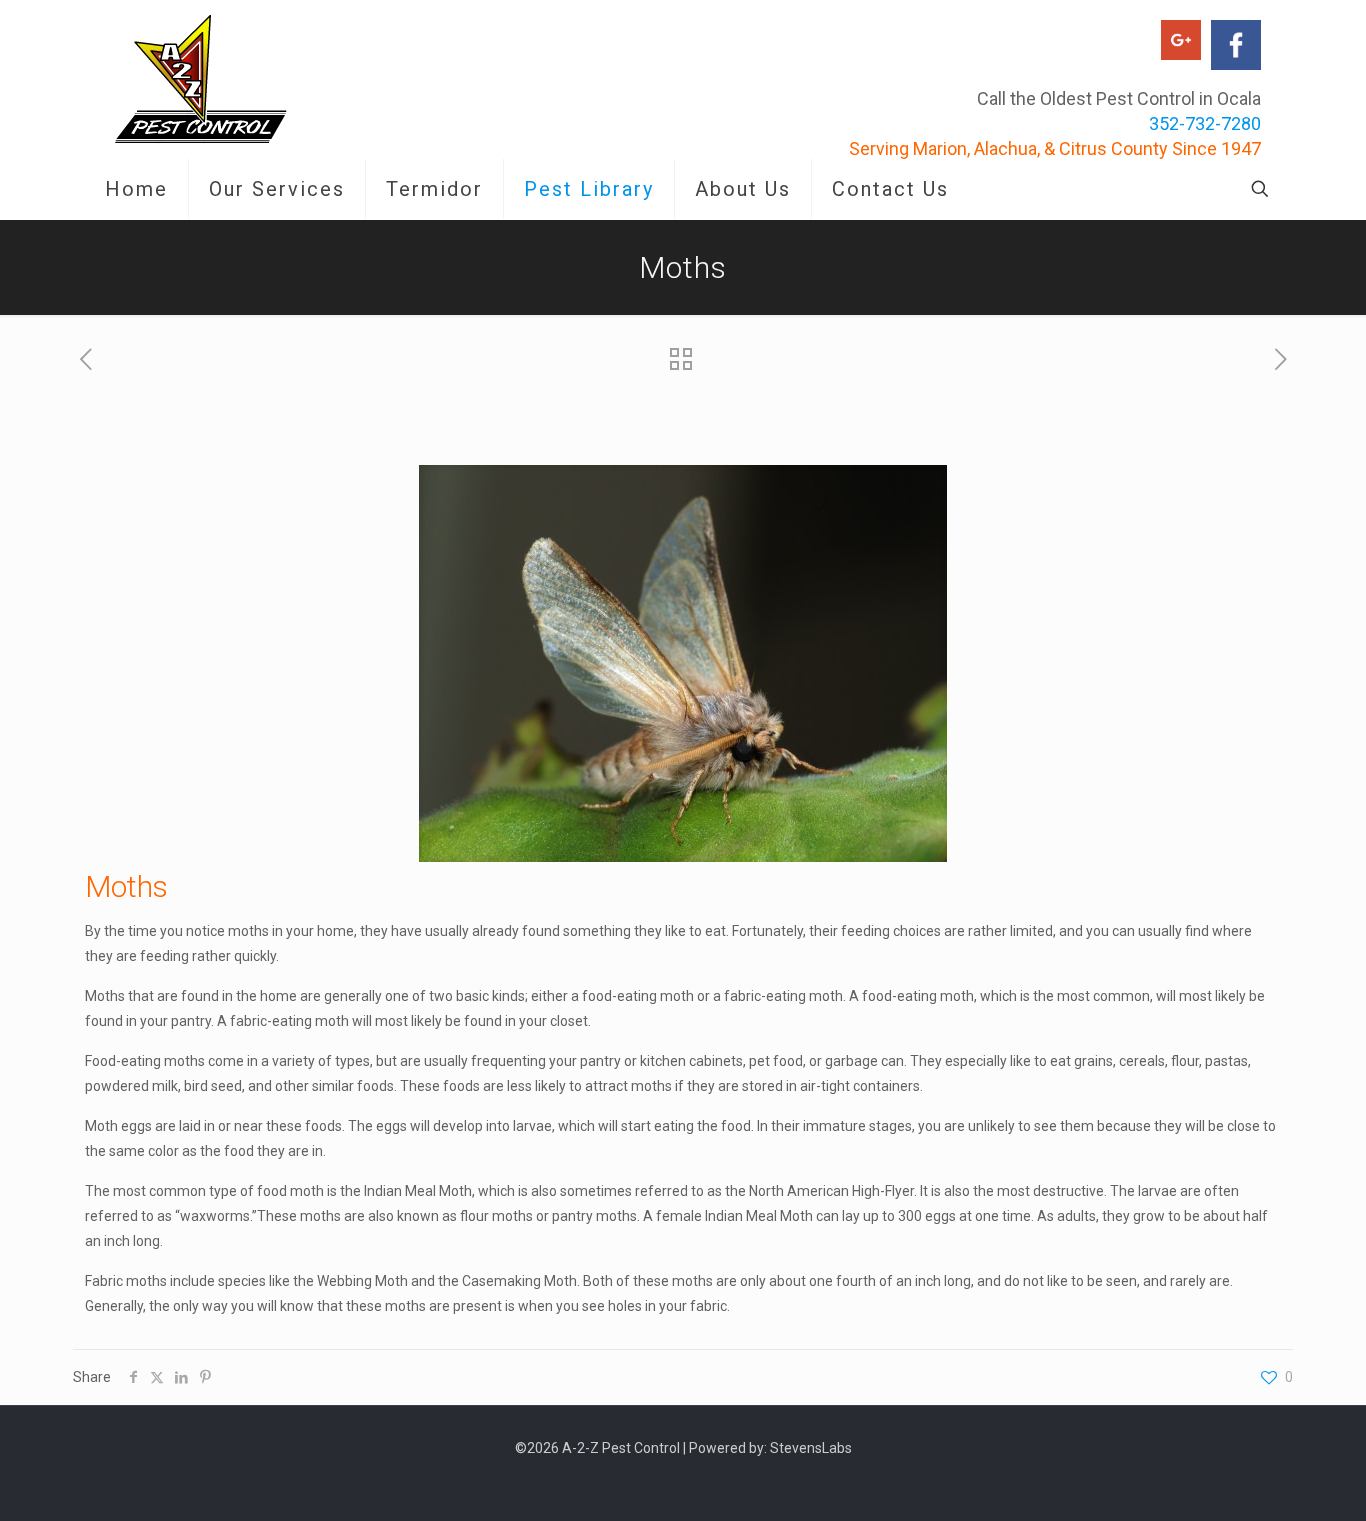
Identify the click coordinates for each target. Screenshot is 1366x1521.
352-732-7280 (1205, 123)
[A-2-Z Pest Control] (201, 79)
